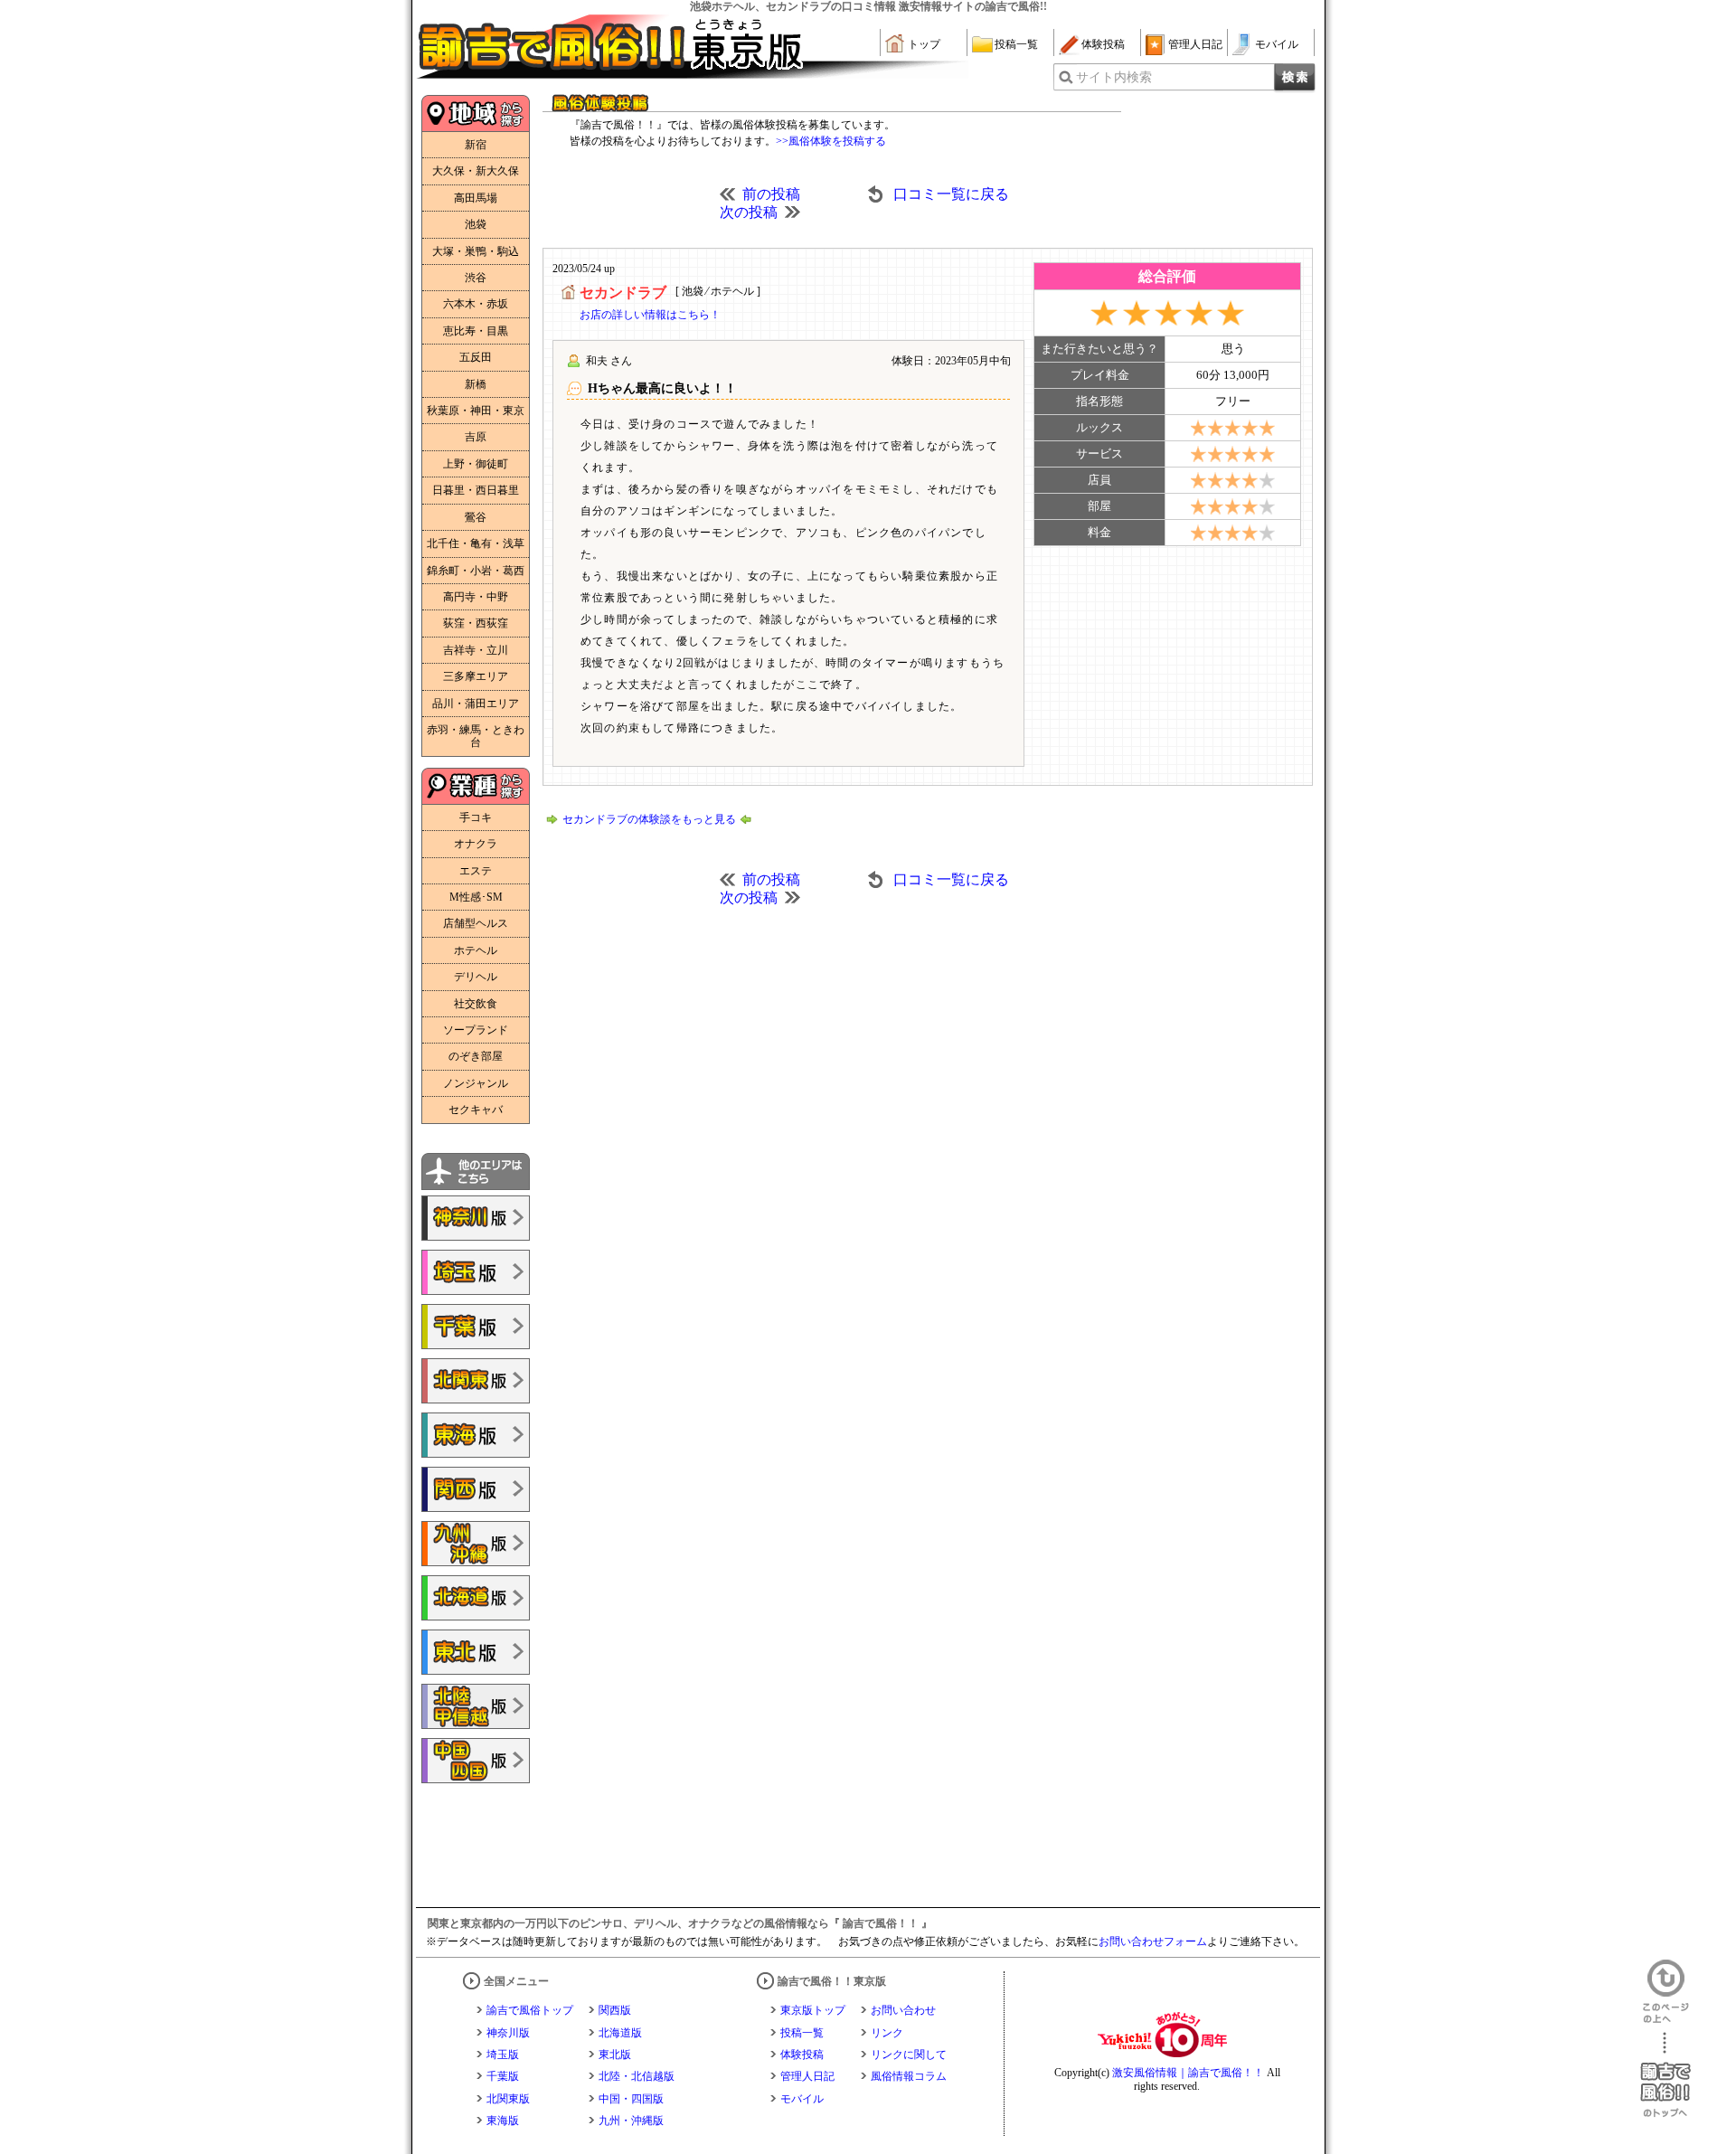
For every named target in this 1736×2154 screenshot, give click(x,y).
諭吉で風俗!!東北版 (476, 1652)
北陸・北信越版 (637, 2076)
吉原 (476, 437)
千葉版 (503, 2076)
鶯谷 (476, 517)
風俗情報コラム (909, 2076)
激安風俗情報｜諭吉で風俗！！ (1188, 2073)
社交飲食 (476, 1004)
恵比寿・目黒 (476, 331)
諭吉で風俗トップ (530, 2010)
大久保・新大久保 (476, 171)
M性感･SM (476, 897)
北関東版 (508, 2099)
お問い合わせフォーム (1153, 1941)
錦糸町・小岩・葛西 (476, 571)
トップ (924, 44)
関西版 (615, 2010)
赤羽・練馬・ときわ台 (476, 736)
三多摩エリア (476, 676)
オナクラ (476, 844)
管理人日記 (1195, 44)
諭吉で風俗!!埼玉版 (476, 1272)
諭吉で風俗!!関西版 (476, 1489)
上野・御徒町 (476, 464)
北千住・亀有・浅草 (476, 543)
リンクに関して (909, 2055)
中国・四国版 (631, 2099)
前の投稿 (771, 194)
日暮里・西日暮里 (476, 490)
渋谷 (476, 278)
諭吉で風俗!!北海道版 (476, 1598)
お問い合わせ (903, 2010)
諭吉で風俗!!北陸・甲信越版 (476, 1706)
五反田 (476, 357)
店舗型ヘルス (476, 923)
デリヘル (476, 977)
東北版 (615, 2055)
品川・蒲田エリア (476, 704)
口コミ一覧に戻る (951, 194)
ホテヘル (476, 950)
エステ (476, 871)
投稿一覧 (1016, 44)
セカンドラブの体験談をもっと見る (649, 819)
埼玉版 (503, 2055)
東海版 (503, 2121)
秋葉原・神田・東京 (476, 411)
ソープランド (476, 1030)
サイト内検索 (1114, 77)
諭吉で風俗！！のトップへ (1665, 2075)
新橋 (476, 384)
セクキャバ (476, 1110)
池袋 (476, 224)
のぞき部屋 (476, 1056)
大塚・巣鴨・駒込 (476, 251)
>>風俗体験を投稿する (831, 141)
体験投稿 (1103, 44)
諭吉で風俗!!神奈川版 (476, 1218)
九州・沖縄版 (631, 2121)
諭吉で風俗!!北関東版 (476, 1381)
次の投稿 (749, 212)
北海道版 (620, 2033)
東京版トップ (813, 2010)
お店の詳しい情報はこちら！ (650, 315)
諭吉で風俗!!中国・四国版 (476, 1761)
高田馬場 (476, 198)
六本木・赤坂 (476, 304)
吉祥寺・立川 (476, 650)
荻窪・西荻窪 (476, 623)
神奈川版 (508, 2033)
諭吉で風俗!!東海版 (476, 1435)
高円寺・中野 (476, 597)
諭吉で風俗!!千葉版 (476, 1327)
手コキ (476, 817)
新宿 (476, 145)
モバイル (1277, 44)
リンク (887, 2033)
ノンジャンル (476, 1083)
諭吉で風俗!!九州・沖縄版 (476, 1544)
